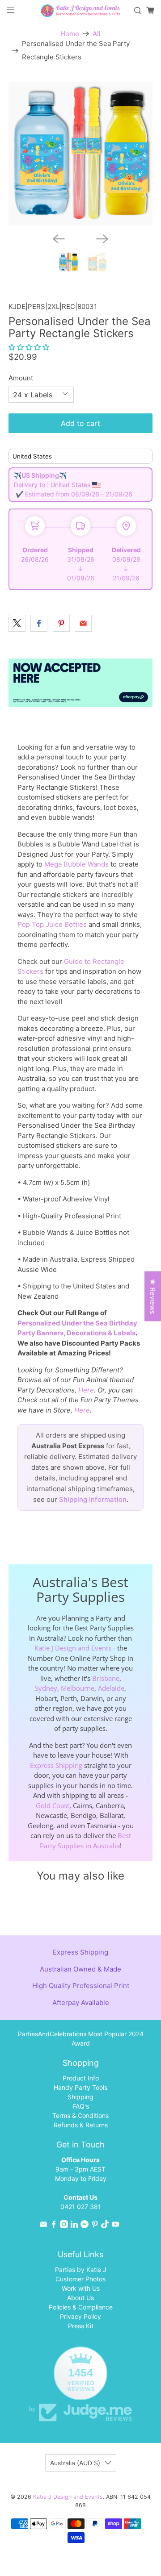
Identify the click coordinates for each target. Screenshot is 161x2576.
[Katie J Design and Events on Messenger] (85, 2226)
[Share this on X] (17, 623)
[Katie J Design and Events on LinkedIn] (74, 2226)
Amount (21, 378)
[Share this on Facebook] (39, 623)
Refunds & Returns (81, 2125)
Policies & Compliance (81, 2307)
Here (86, 1390)
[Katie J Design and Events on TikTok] (105, 2226)
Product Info (81, 2078)
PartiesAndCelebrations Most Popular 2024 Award (81, 2038)
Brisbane (106, 1678)
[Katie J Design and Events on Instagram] (64, 2226)
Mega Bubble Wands (76, 864)
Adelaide (111, 1688)
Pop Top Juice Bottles (52, 924)
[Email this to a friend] (83, 623)
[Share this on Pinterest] (61, 623)
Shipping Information (93, 1499)
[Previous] (59, 239)
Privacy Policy (80, 2316)
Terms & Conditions (80, 2115)
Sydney (46, 1688)
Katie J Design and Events (73, 1648)
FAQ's (81, 2106)
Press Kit (81, 2326)
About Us (80, 2298)
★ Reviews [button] (153, 1296)
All (97, 34)
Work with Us (81, 2288)
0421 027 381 (81, 2207)
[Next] (102, 239)
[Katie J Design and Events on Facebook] (54, 2226)
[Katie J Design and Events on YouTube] (115, 2226)
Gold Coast (53, 1805)
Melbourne (78, 1688)
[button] (29, 347)
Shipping (80, 2097)
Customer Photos (80, 2279)
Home (70, 34)
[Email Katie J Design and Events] (43, 2226)
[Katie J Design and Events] (80, 11)
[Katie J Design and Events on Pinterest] (95, 2226)
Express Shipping (56, 1765)
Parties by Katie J (81, 2270)
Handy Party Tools (80, 2087)
